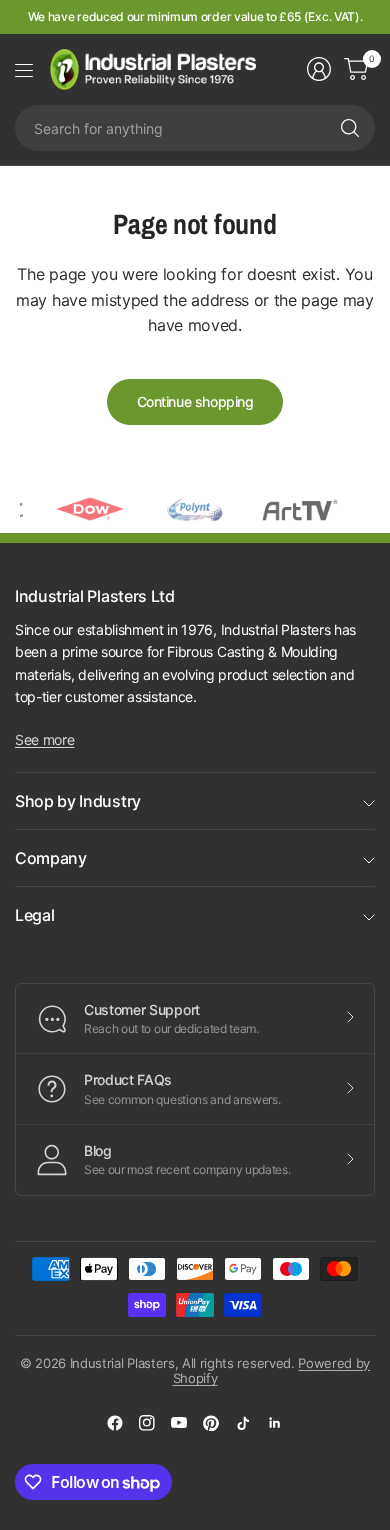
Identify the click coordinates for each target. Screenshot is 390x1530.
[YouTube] (179, 1423)
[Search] (350, 128)
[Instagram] (147, 1423)
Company (51, 858)
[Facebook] (115, 1423)
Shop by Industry (78, 801)
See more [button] (44, 739)
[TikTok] (243, 1423)
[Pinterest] (211, 1423)
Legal (34, 915)
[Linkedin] (275, 1423)
